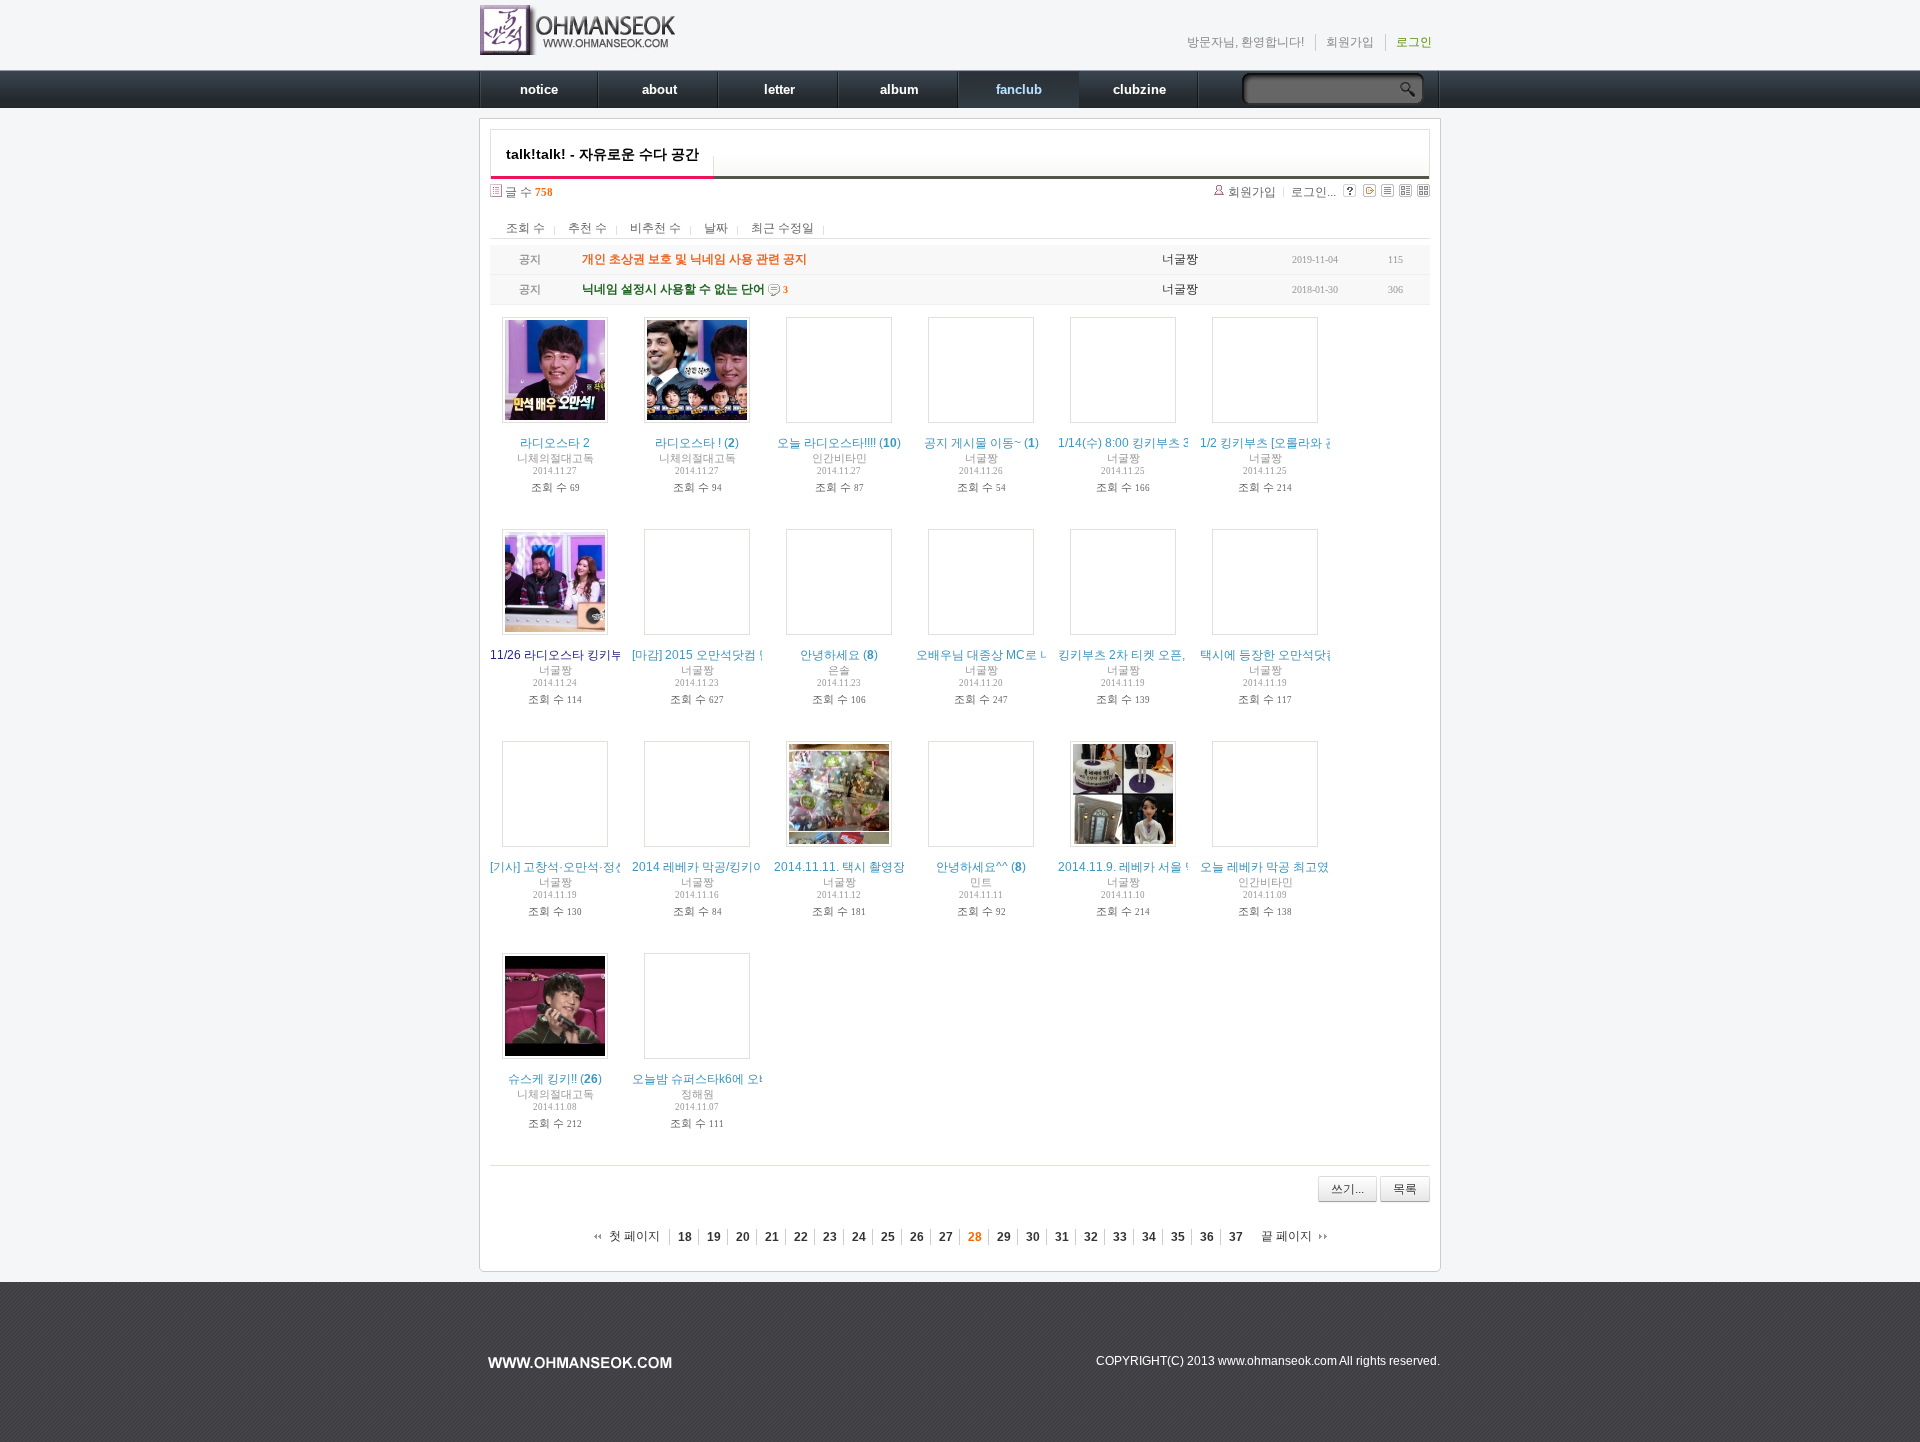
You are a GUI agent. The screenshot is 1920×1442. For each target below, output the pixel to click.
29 (1004, 1237)
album (899, 89)
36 (1207, 1237)
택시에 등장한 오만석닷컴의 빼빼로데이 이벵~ (1323, 655)
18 (685, 1237)
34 (1149, 1237)
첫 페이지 (634, 1236)
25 (888, 1237)
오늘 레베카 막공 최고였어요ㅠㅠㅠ (1294, 867)
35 (1178, 1237)
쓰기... (1347, 1189)
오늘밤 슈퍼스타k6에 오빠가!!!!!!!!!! (722, 1079)
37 (1236, 1237)
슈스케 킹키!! (542, 1079)
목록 (1405, 1189)
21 (772, 1237)
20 (743, 1237)
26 (917, 1237)
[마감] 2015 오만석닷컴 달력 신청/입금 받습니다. (761, 655)
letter (779, 89)
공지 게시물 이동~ (972, 443)
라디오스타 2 (555, 443)
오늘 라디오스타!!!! (826, 443)
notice (539, 89)
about (659, 89)
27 (946, 1237)
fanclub (1019, 89)
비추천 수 (655, 228)
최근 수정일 (782, 228)
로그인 (1414, 42)
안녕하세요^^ (972, 867)
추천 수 (587, 228)
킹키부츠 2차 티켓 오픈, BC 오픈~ (1148, 655)
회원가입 (1350, 42)
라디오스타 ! (688, 443)
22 (801, 1237)
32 (1091, 1237)
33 (1120, 1237)
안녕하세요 (830, 655)
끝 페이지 (1286, 1236)
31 (1062, 1237)
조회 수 (525, 228)
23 (830, 1237)
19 (714, 1237)
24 (859, 1237)
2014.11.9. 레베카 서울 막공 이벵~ (1150, 867)
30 (1033, 1237)
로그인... (1313, 192)
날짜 (716, 228)
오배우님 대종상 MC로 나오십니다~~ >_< (1027, 655)
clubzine (1139, 89)
